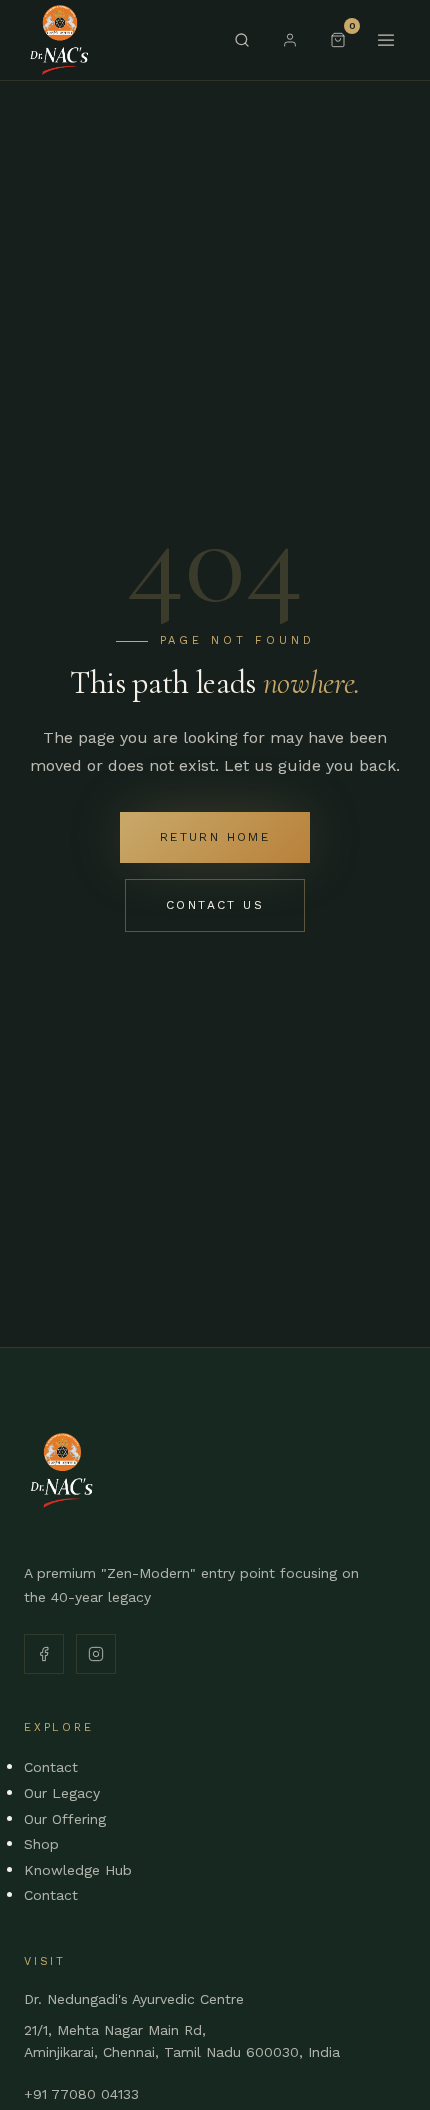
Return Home (215, 837)
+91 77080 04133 (81, 2094)
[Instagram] (96, 1654)
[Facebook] (44, 1654)
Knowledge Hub (78, 1870)
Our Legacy (62, 1793)
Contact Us (215, 905)
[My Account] (290, 40)
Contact (51, 1767)
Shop (41, 1844)
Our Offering (65, 1819)
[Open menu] (386, 40)
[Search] (242, 40)
